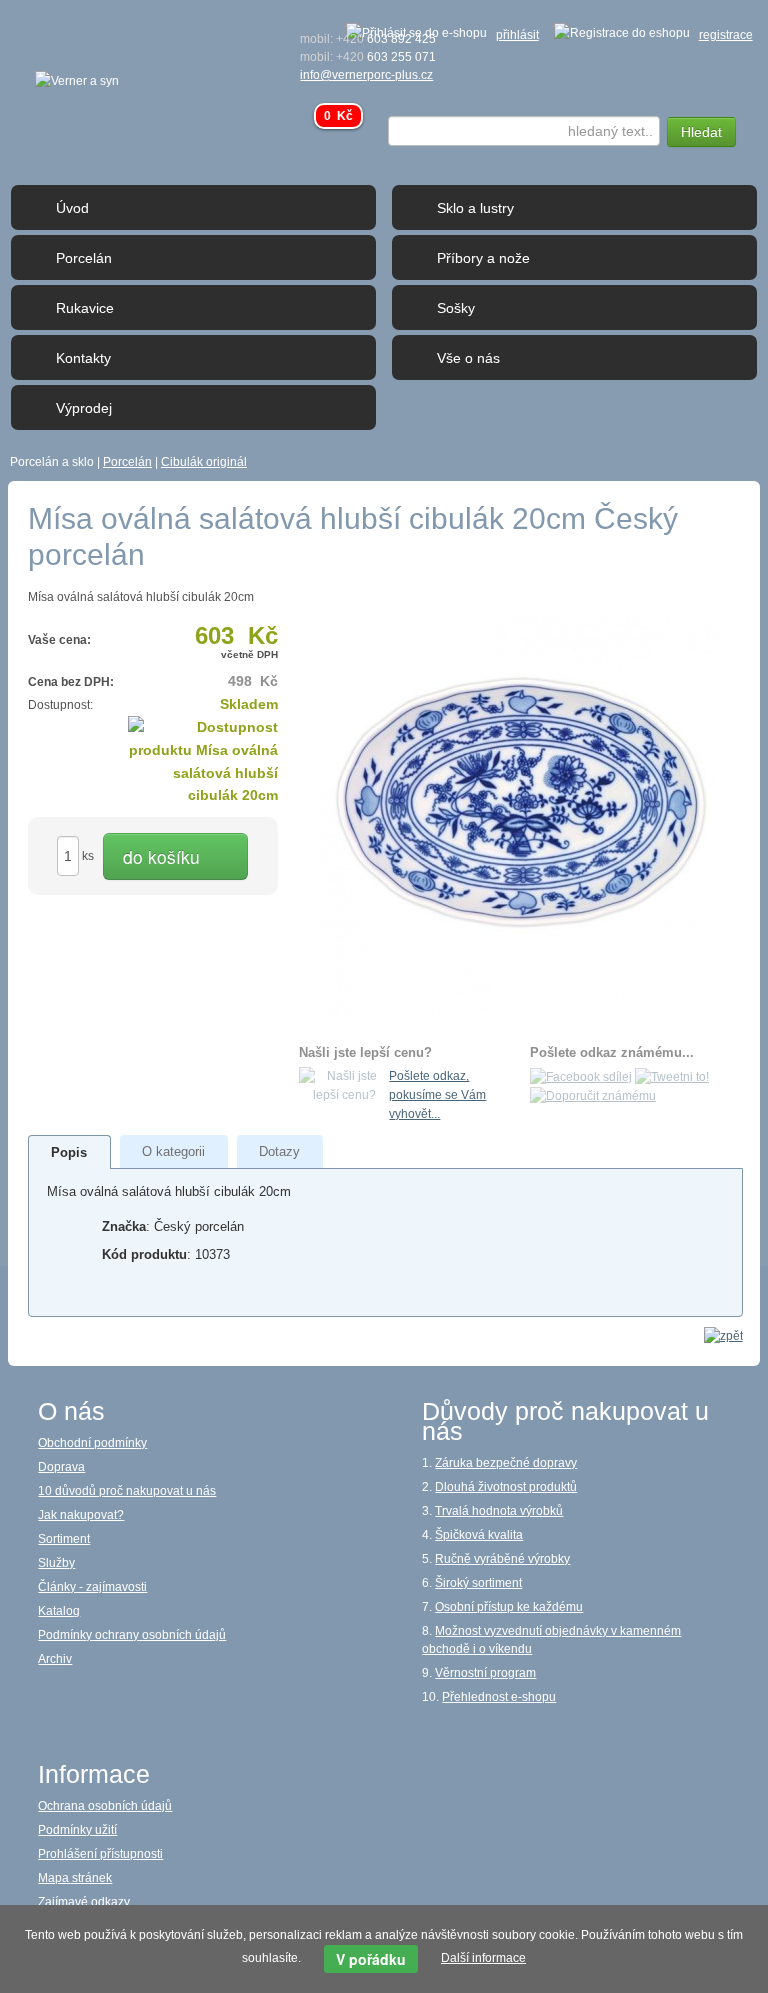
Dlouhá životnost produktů (506, 1487)
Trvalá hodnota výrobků (499, 1511)
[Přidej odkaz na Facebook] (581, 1076)
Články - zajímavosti (92, 1587)
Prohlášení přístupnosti (100, 1854)
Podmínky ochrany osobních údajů (132, 1635)
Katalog (59, 1611)
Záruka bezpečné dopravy (506, 1463)
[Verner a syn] (77, 80)
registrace (726, 35)
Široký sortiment (478, 1583)
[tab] (69, 1152)
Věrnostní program (485, 1673)
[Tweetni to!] (672, 1076)
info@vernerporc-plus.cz (366, 75)
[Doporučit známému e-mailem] (593, 1096)
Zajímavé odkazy (84, 1902)
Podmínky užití (77, 1830)
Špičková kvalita (479, 1535)
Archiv (55, 1659)
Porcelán (127, 462)
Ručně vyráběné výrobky (502, 1559)
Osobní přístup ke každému (509, 1607)
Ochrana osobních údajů (105, 1806)
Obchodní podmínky (92, 1443)
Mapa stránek (75, 1878)
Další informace (483, 1958)
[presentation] (69, 1152)
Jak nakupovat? (81, 1515)
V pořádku (371, 1959)
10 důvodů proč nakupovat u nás (127, 1491)
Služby (56, 1563)
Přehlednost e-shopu (499, 1697)
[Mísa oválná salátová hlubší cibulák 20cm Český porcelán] (521, 816)
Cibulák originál (204, 462)
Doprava (61, 1467)
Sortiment (64, 1539)
